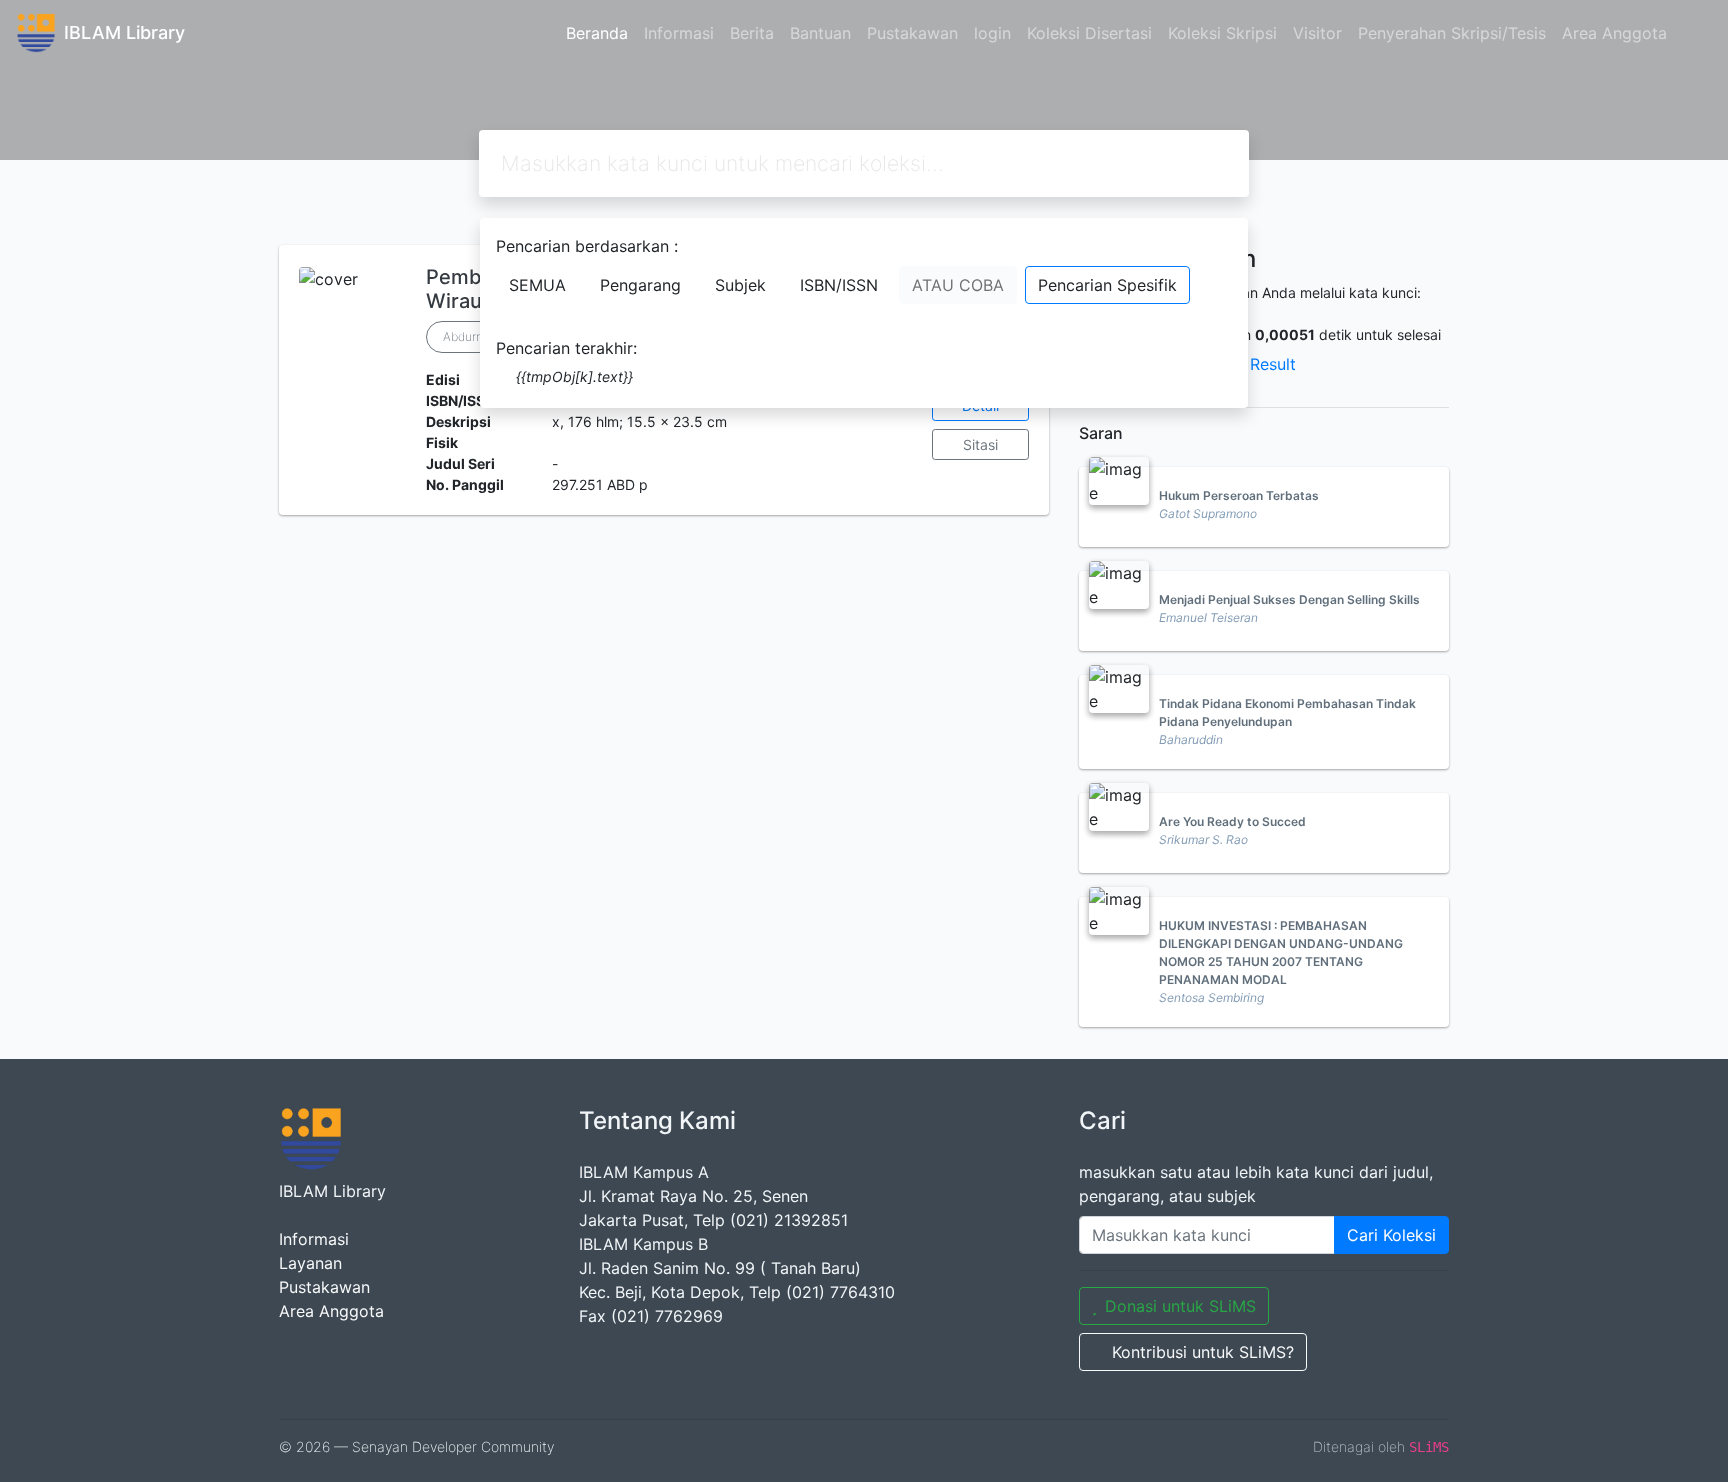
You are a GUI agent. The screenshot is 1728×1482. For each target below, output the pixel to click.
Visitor (1317, 33)
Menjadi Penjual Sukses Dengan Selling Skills (1289, 599)
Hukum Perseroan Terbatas (1239, 495)
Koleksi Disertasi (1089, 33)
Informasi (679, 33)
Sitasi (980, 444)
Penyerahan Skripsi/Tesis (1452, 33)
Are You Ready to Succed (1232, 821)
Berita (752, 33)
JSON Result (1249, 364)
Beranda (597, 33)
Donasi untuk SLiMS (1180, 1306)
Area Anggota (1614, 33)
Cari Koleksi (1391, 1235)
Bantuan (820, 33)
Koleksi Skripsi (1222, 33)
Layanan (310, 1263)
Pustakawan (912, 33)
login (992, 33)
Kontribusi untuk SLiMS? (1203, 1352)
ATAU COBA (958, 285)
